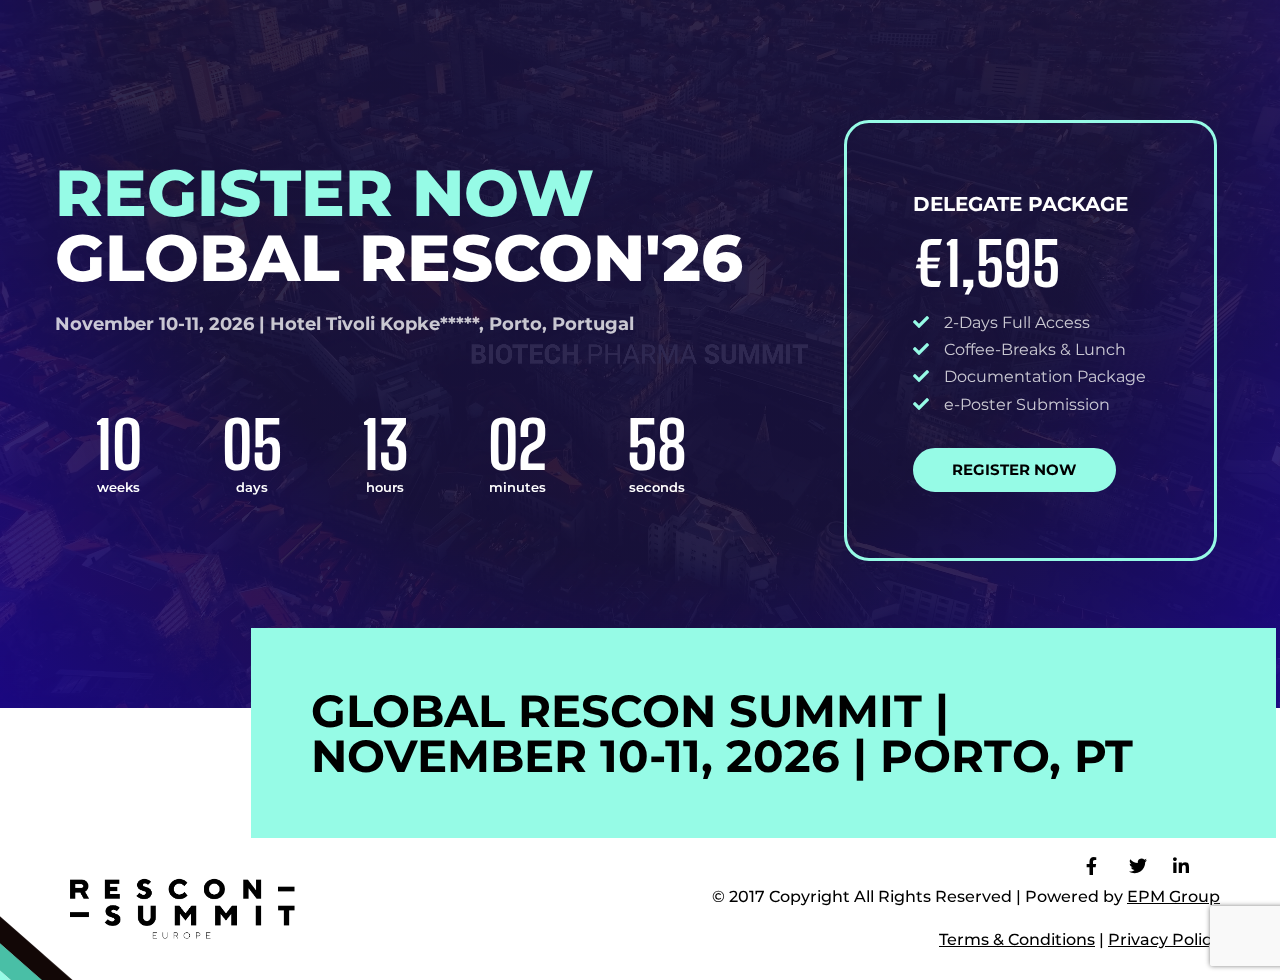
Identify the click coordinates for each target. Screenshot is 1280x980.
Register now (1014, 469)
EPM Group (1173, 896)
